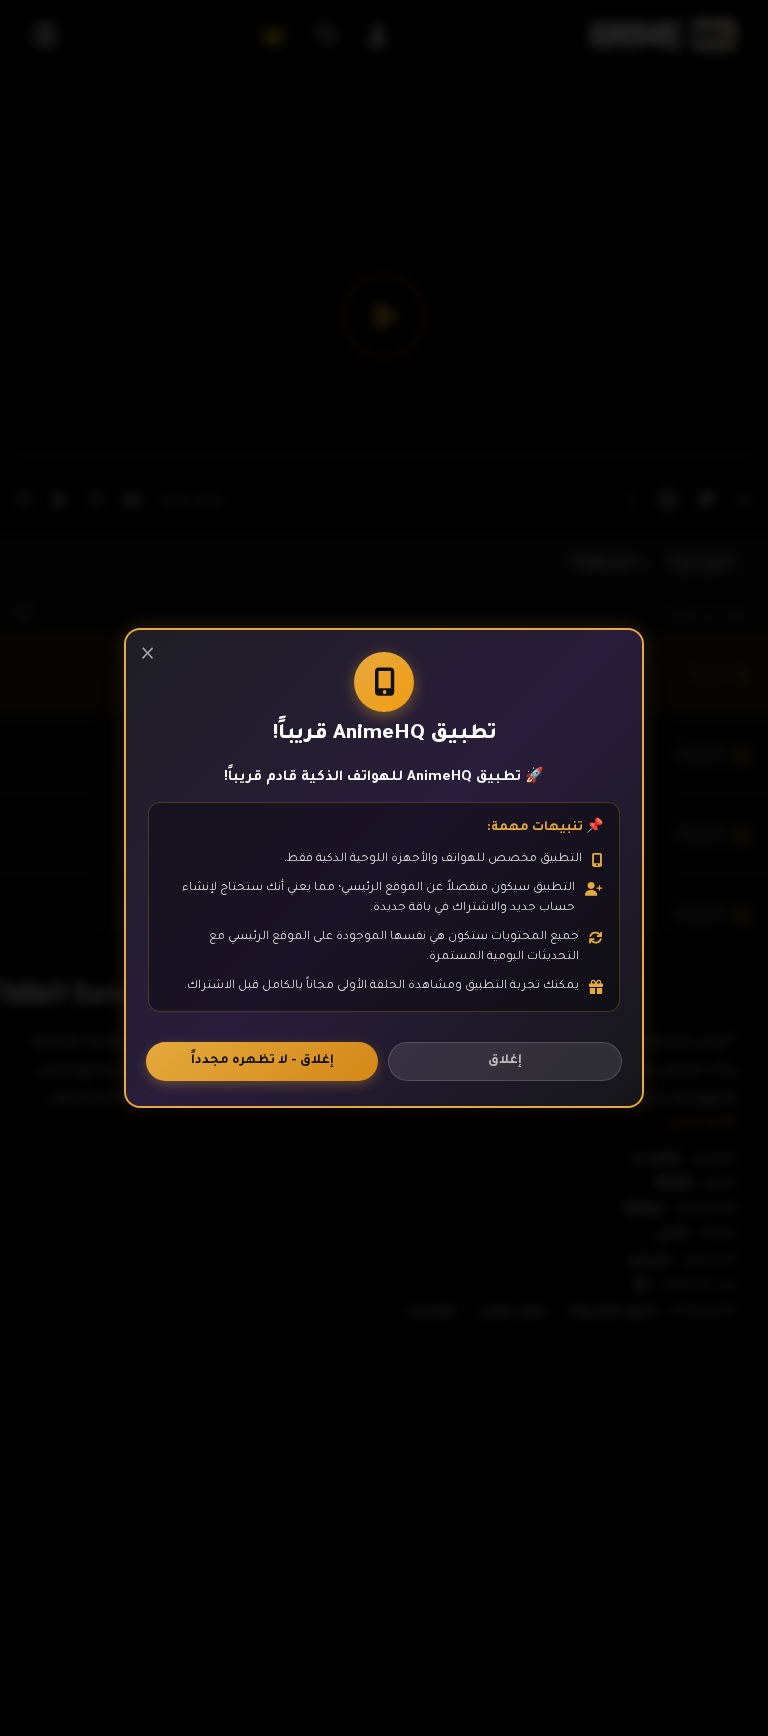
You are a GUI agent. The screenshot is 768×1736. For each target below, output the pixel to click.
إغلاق (505, 1061)
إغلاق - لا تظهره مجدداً (262, 1061)
